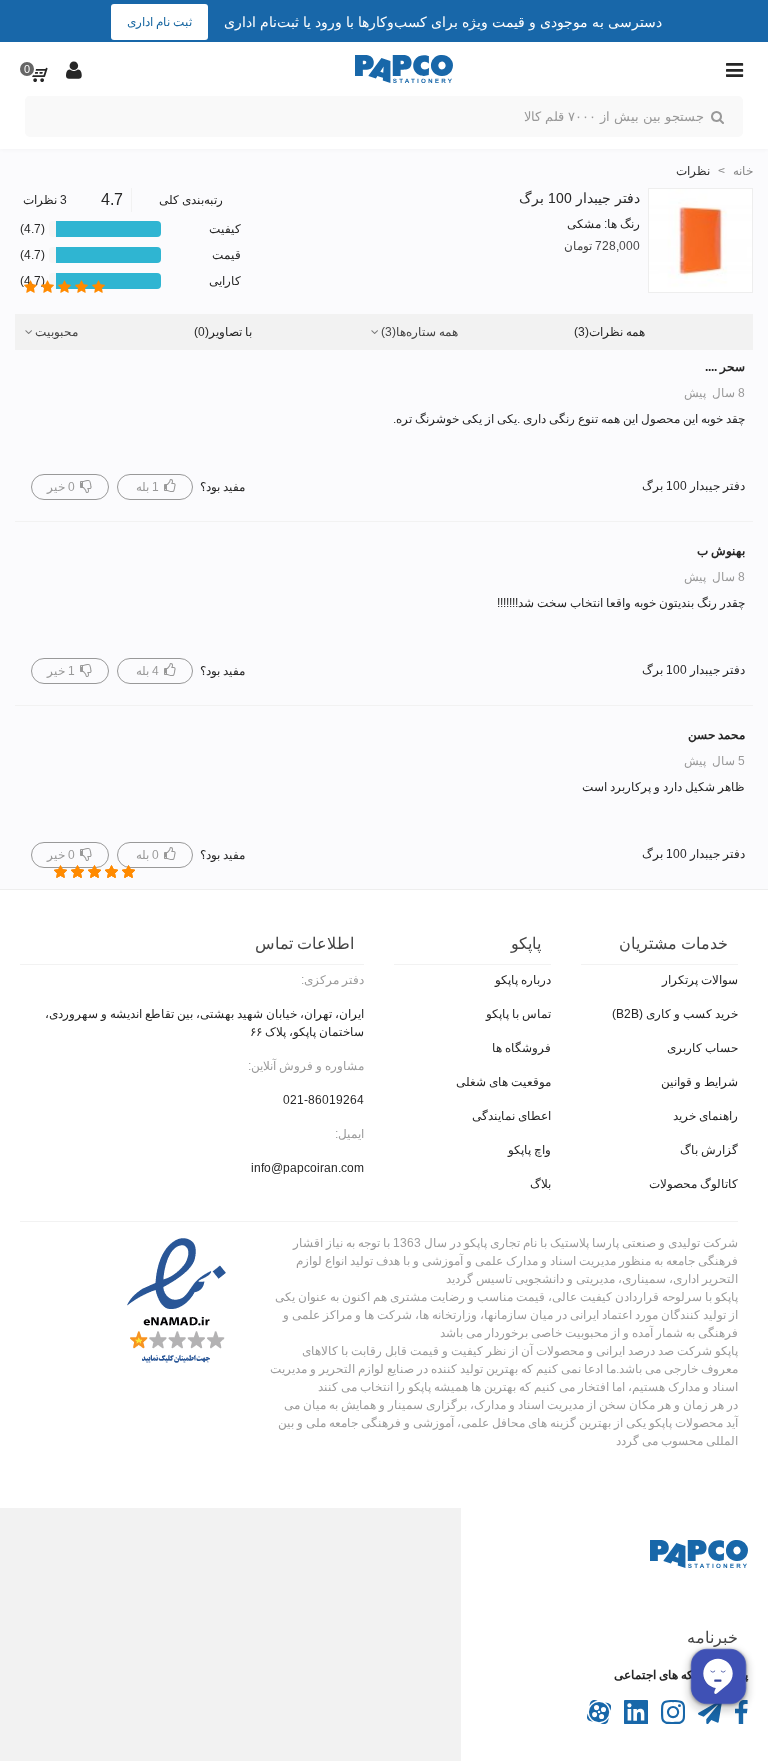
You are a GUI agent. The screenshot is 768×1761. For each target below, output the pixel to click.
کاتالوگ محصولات (693, 1184)
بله (146, 487)
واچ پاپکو (529, 1150)
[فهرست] (734, 69)
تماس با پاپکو (518, 1014)
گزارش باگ (709, 1150)
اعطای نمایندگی (511, 1116)
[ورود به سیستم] (74, 69)
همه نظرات (609, 332)
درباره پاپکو (523, 980)
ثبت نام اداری (159, 22)
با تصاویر (223, 332)
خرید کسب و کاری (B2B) (675, 1014)
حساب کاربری (702, 1048)
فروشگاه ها (521, 1048)
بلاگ (540, 1184)
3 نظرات (45, 200)
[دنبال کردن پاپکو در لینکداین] (634, 1720)
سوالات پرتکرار (700, 980)
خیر (61, 487)
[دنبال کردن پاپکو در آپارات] (599, 1720)
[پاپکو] (404, 69)
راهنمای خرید (705, 1116)
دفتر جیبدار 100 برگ (579, 198)
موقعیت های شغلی (503, 1082)
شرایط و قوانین (699, 1082)
